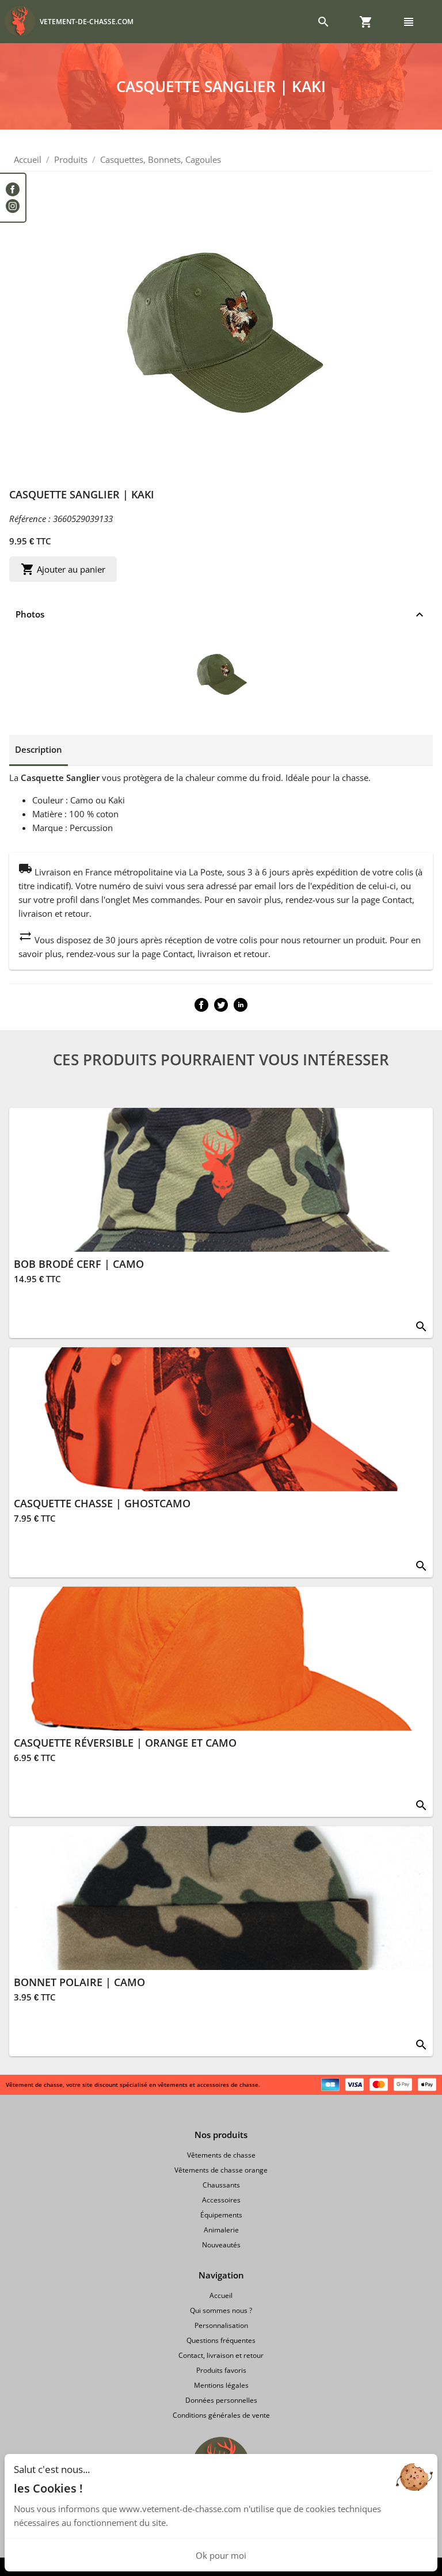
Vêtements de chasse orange (221, 2170)
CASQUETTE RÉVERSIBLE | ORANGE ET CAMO (125, 1743)
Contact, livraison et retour (221, 2355)
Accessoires (221, 2200)
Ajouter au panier (63, 569)
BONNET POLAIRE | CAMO (79, 1982)
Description (39, 749)
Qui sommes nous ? (221, 2310)
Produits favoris (221, 2370)
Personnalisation (221, 2325)
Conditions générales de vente (221, 2415)
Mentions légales (221, 2385)
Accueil (28, 159)
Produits (71, 159)
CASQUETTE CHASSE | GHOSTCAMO (102, 1503)
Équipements (221, 2215)
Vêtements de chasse (221, 2155)
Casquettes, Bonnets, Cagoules (161, 159)
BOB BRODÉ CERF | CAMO (79, 1264)
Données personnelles (221, 2400)
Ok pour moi (221, 2555)
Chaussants (221, 2185)
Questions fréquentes (221, 2340)
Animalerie (221, 2230)
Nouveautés (221, 2245)
